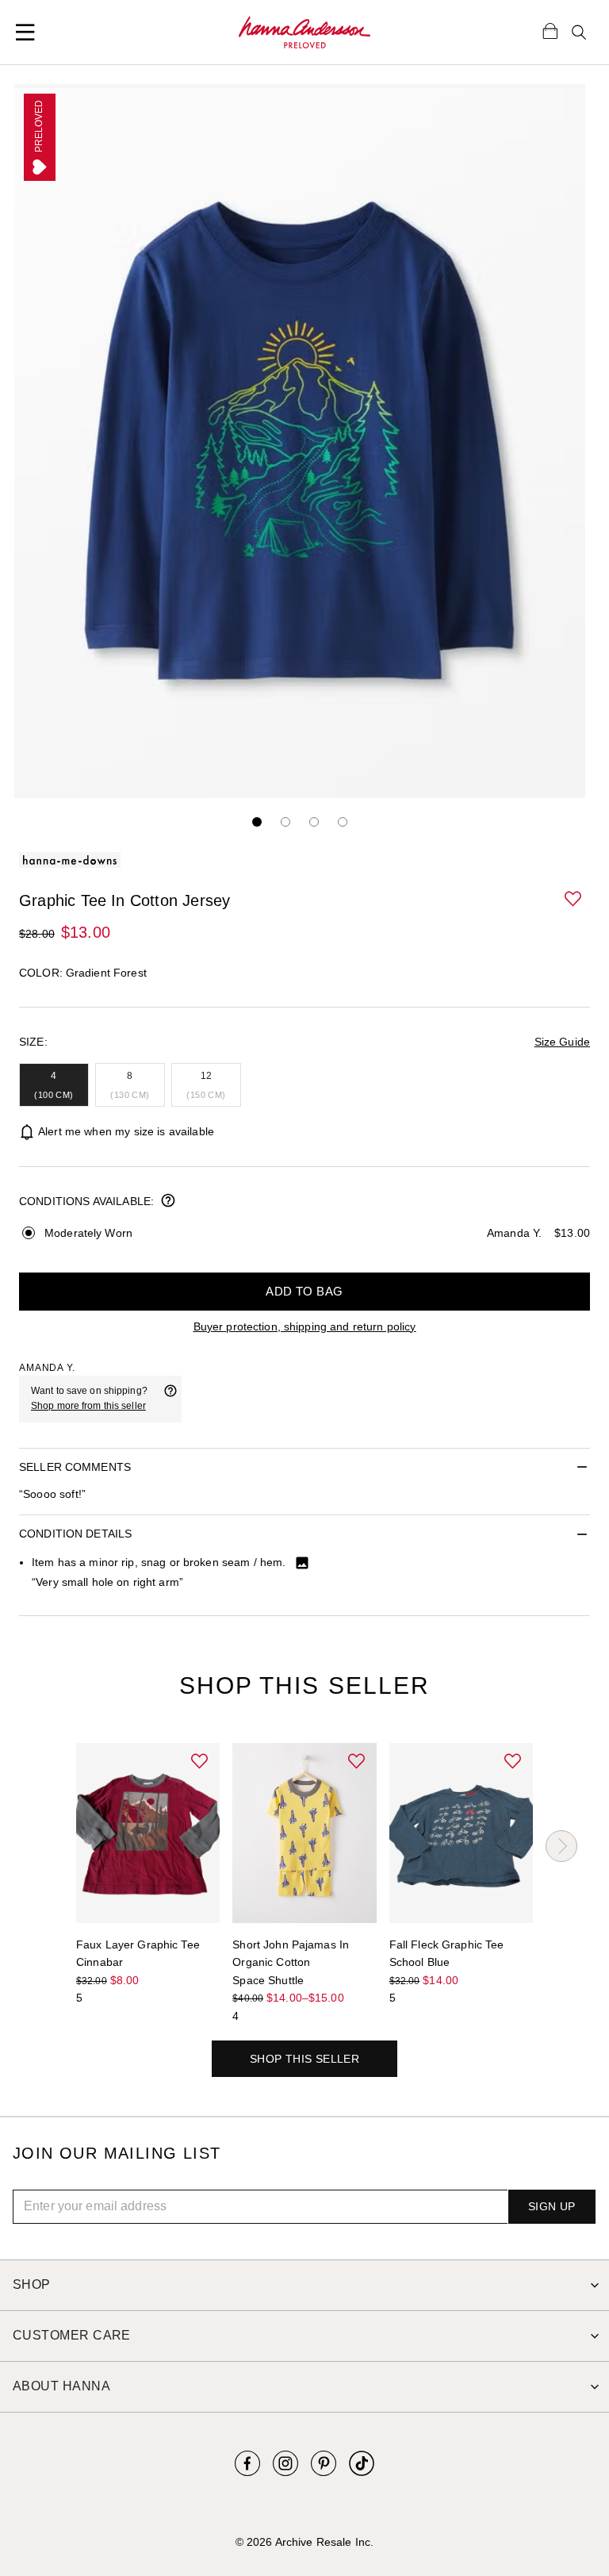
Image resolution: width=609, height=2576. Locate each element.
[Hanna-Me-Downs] (305, 33)
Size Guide (562, 1042)
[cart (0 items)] (550, 30)
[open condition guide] (168, 1202)
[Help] (170, 1399)
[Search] (579, 33)
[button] (574, 900)
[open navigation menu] (25, 33)
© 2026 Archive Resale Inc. (304, 2542)
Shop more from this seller (88, 1406)
